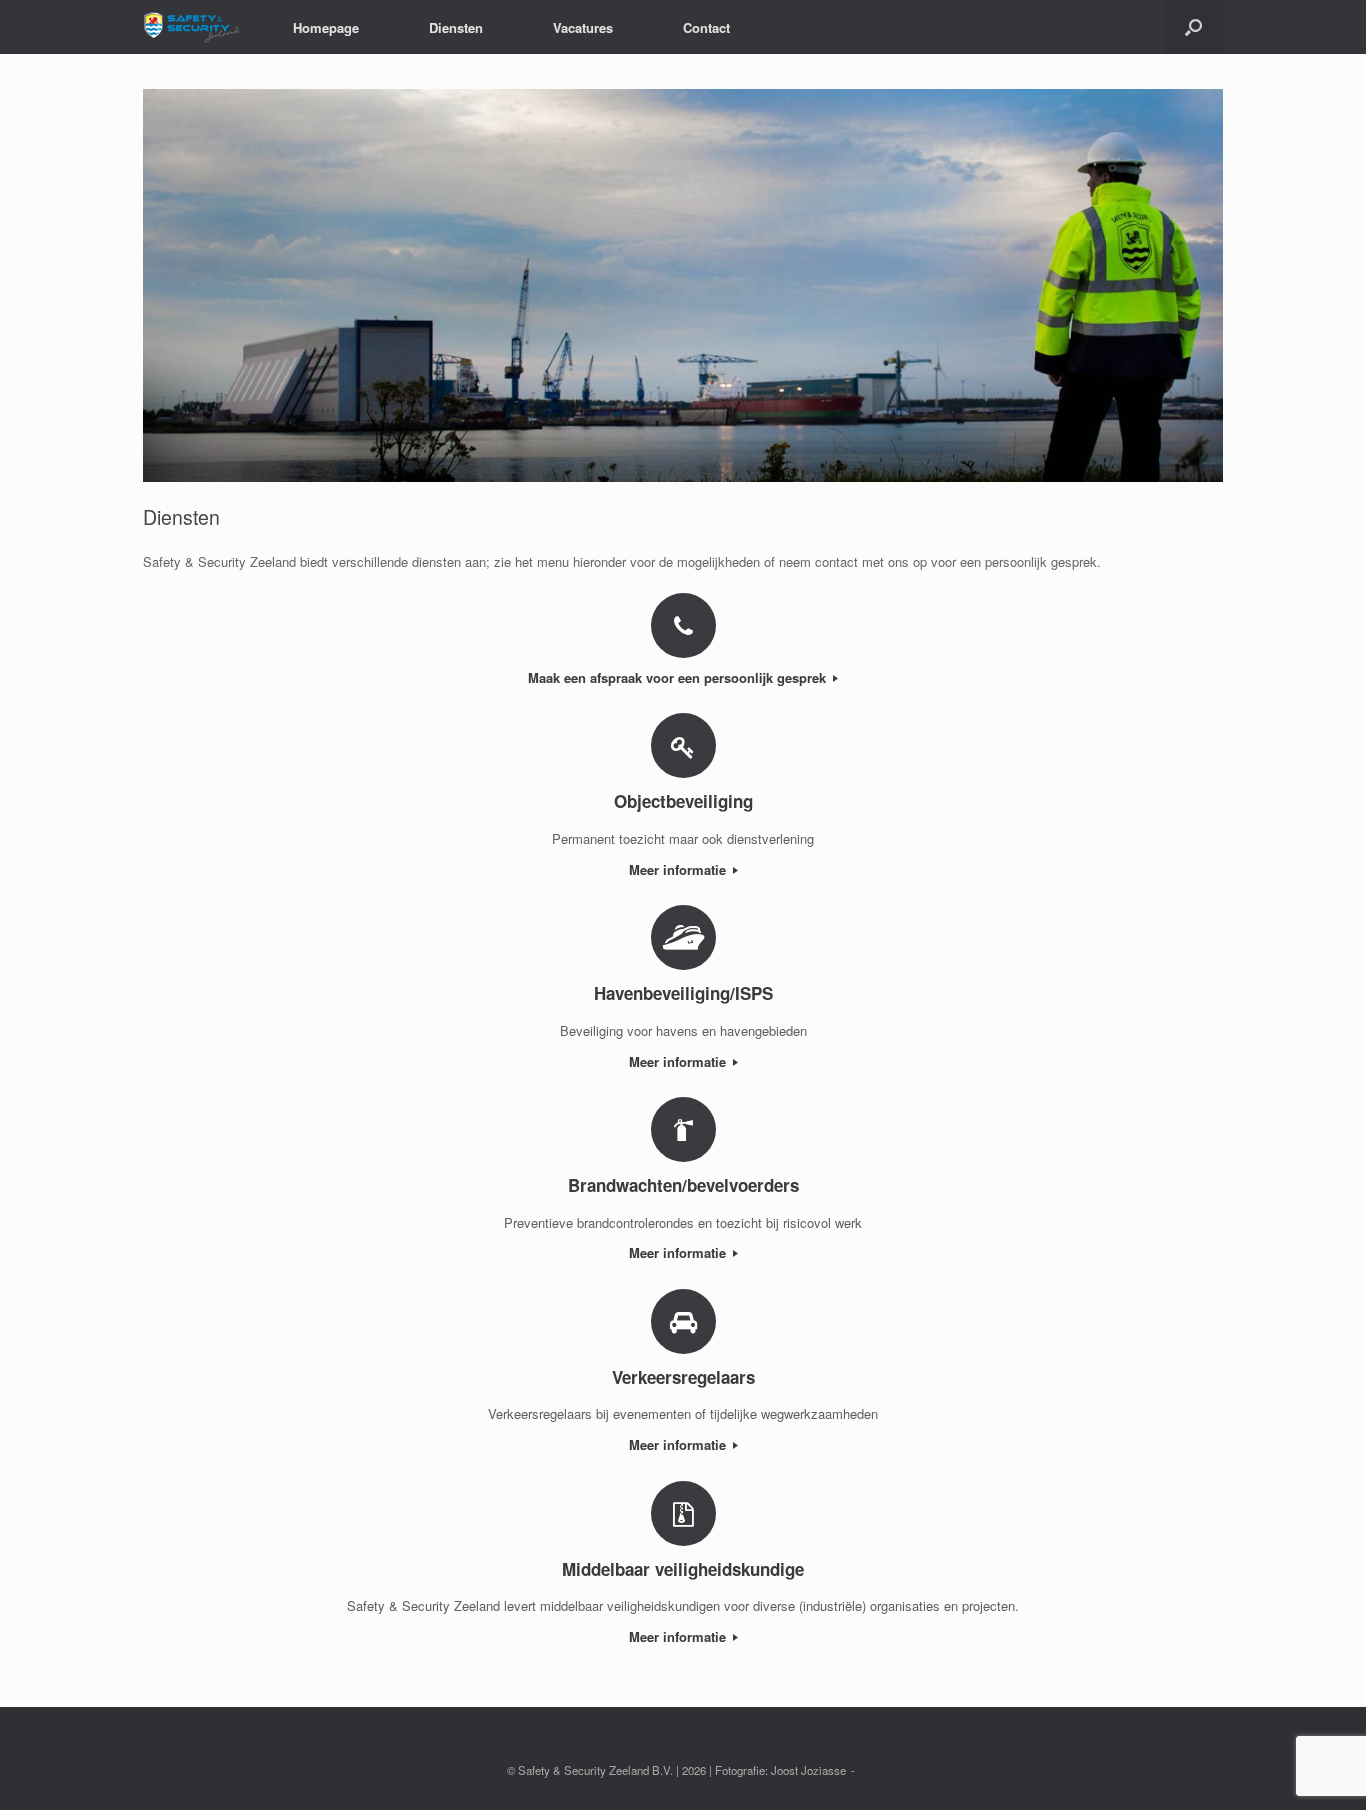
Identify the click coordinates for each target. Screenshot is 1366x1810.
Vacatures (583, 27)
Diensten (456, 27)
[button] (1193, 27)
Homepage (326, 27)
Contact (706, 27)
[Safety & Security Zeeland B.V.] (193, 27)
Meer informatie (679, 869)
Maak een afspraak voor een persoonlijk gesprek (679, 677)
